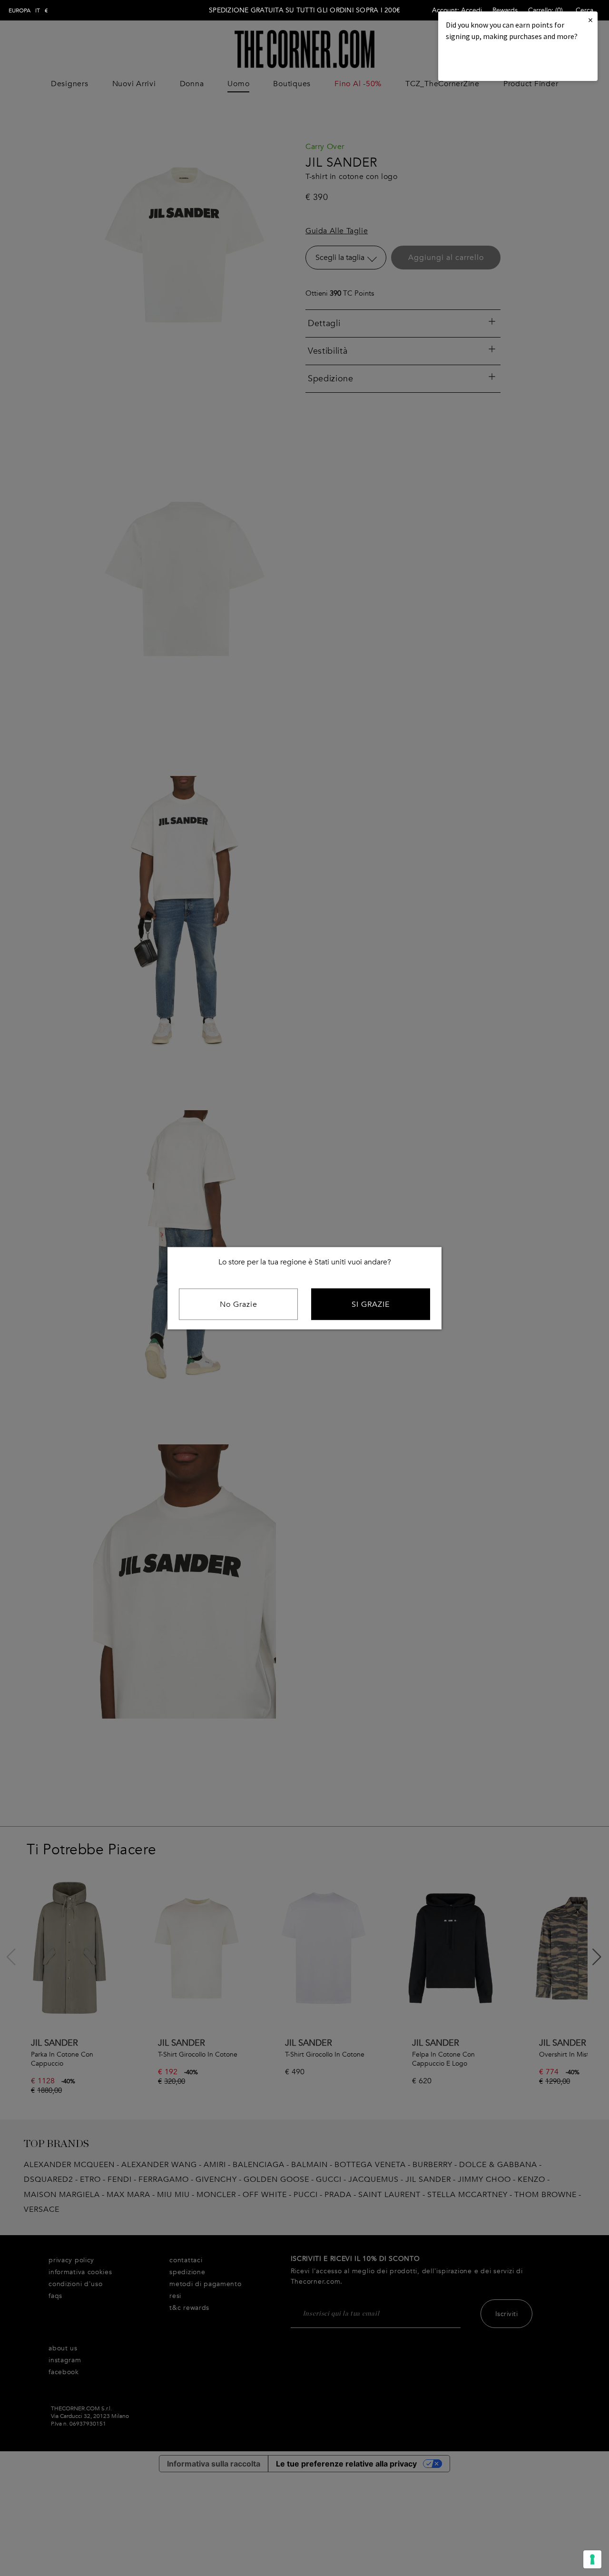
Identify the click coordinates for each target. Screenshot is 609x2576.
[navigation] (28, 10)
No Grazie (239, 1304)
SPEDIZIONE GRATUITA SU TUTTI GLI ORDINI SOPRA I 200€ (304, 10)
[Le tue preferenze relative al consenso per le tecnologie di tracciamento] (592, 2559)
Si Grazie (371, 1304)
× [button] (590, 20)
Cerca (584, 10)
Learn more (478, 62)
